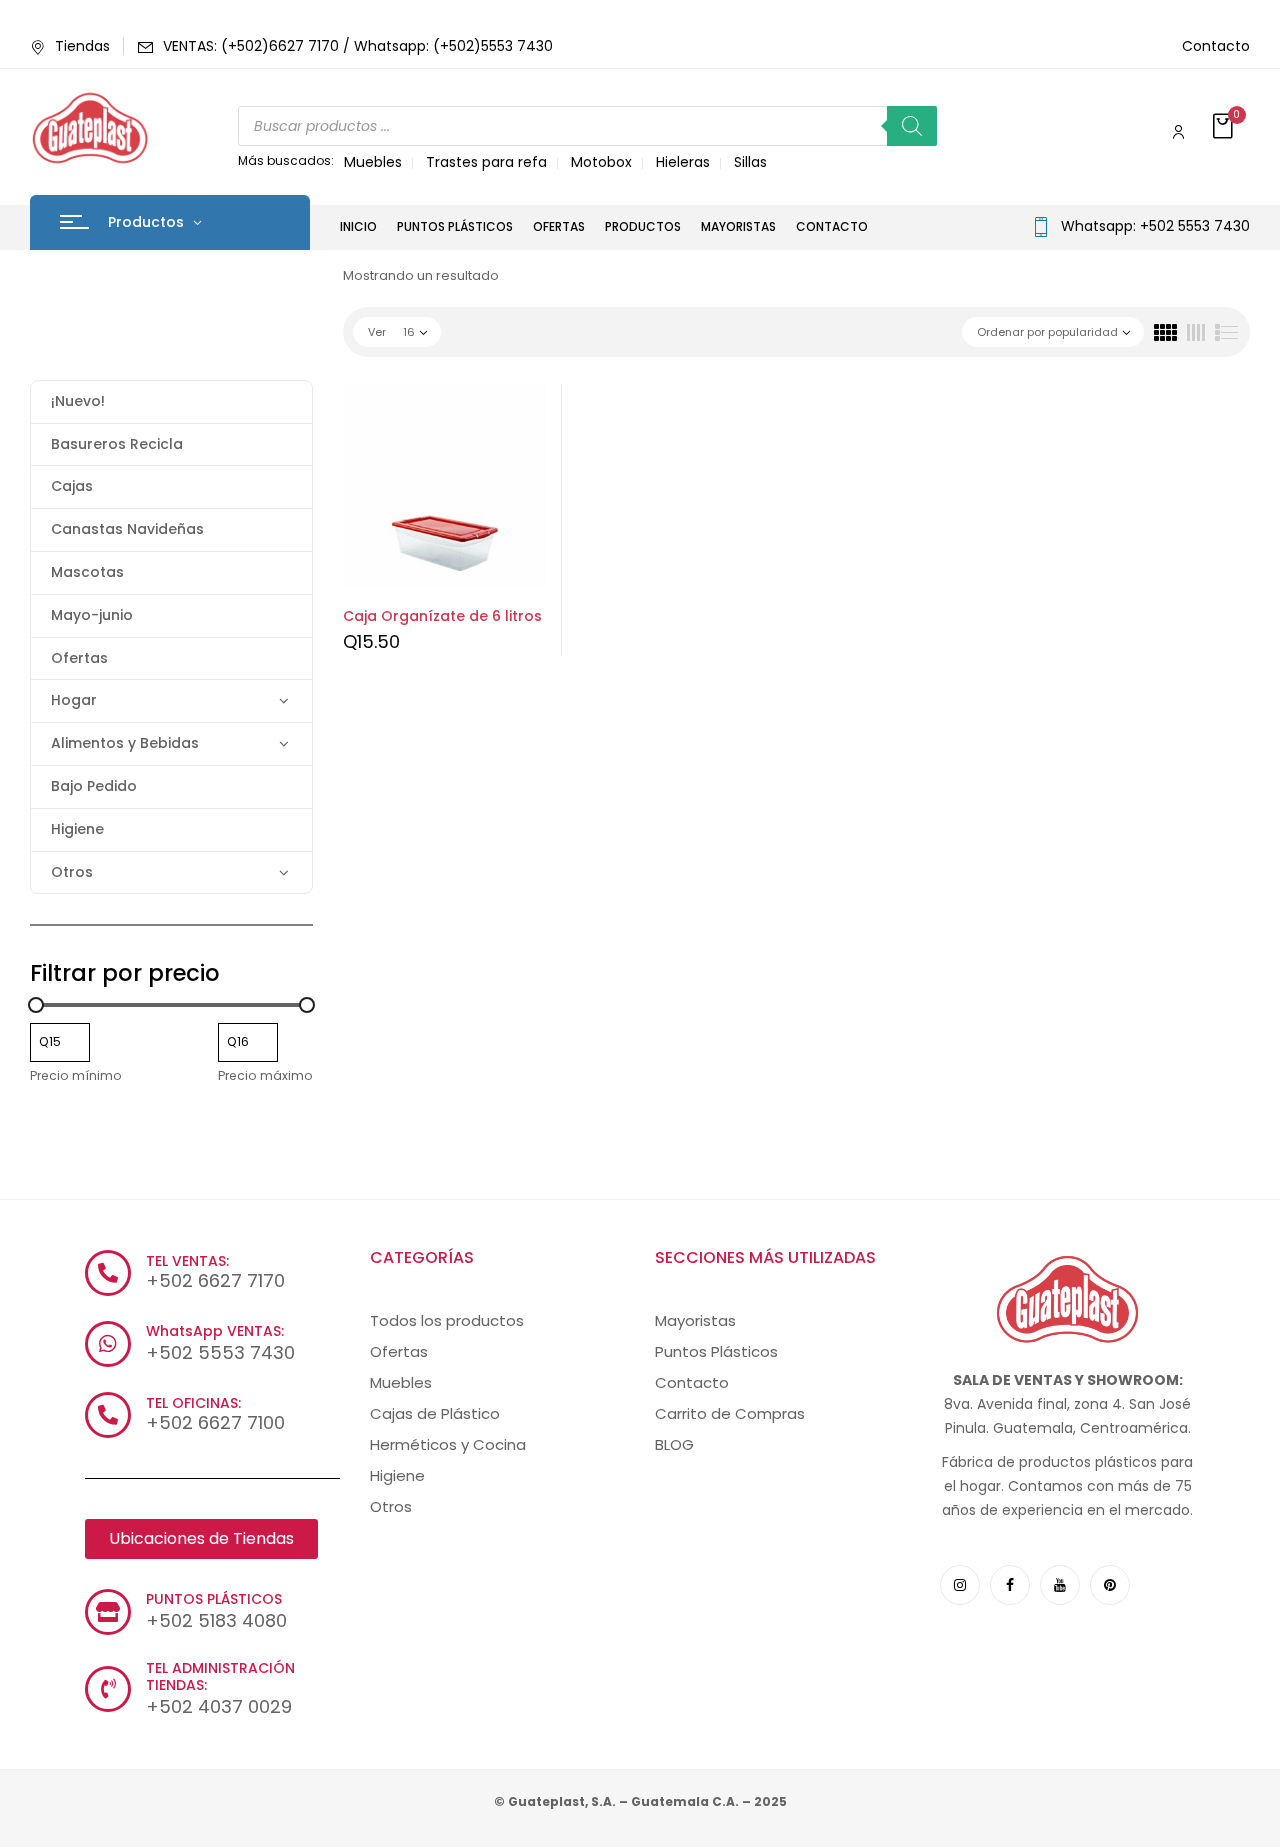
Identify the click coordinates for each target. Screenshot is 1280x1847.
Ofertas (79, 658)
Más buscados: (286, 160)
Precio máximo (265, 1075)
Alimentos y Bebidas (125, 743)
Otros (72, 872)
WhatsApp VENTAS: (215, 1331)
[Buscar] (912, 126)
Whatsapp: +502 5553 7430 (1155, 226)
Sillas (750, 162)
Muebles (373, 162)
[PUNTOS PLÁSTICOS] (108, 1612)
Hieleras (683, 162)
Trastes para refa (486, 162)
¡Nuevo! (78, 401)
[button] (1225, 127)
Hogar (74, 700)
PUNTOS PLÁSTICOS (214, 1599)
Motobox (601, 162)
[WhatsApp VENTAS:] (108, 1344)
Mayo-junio (92, 615)
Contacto (1216, 46)
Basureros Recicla (117, 444)
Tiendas (82, 46)
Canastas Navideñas (127, 529)
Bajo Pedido (94, 786)
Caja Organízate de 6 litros (442, 616)
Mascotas (87, 572)
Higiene (77, 829)
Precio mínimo (76, 1075)
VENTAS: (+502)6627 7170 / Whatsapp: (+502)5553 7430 (358, 46)
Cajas (72, 486)
